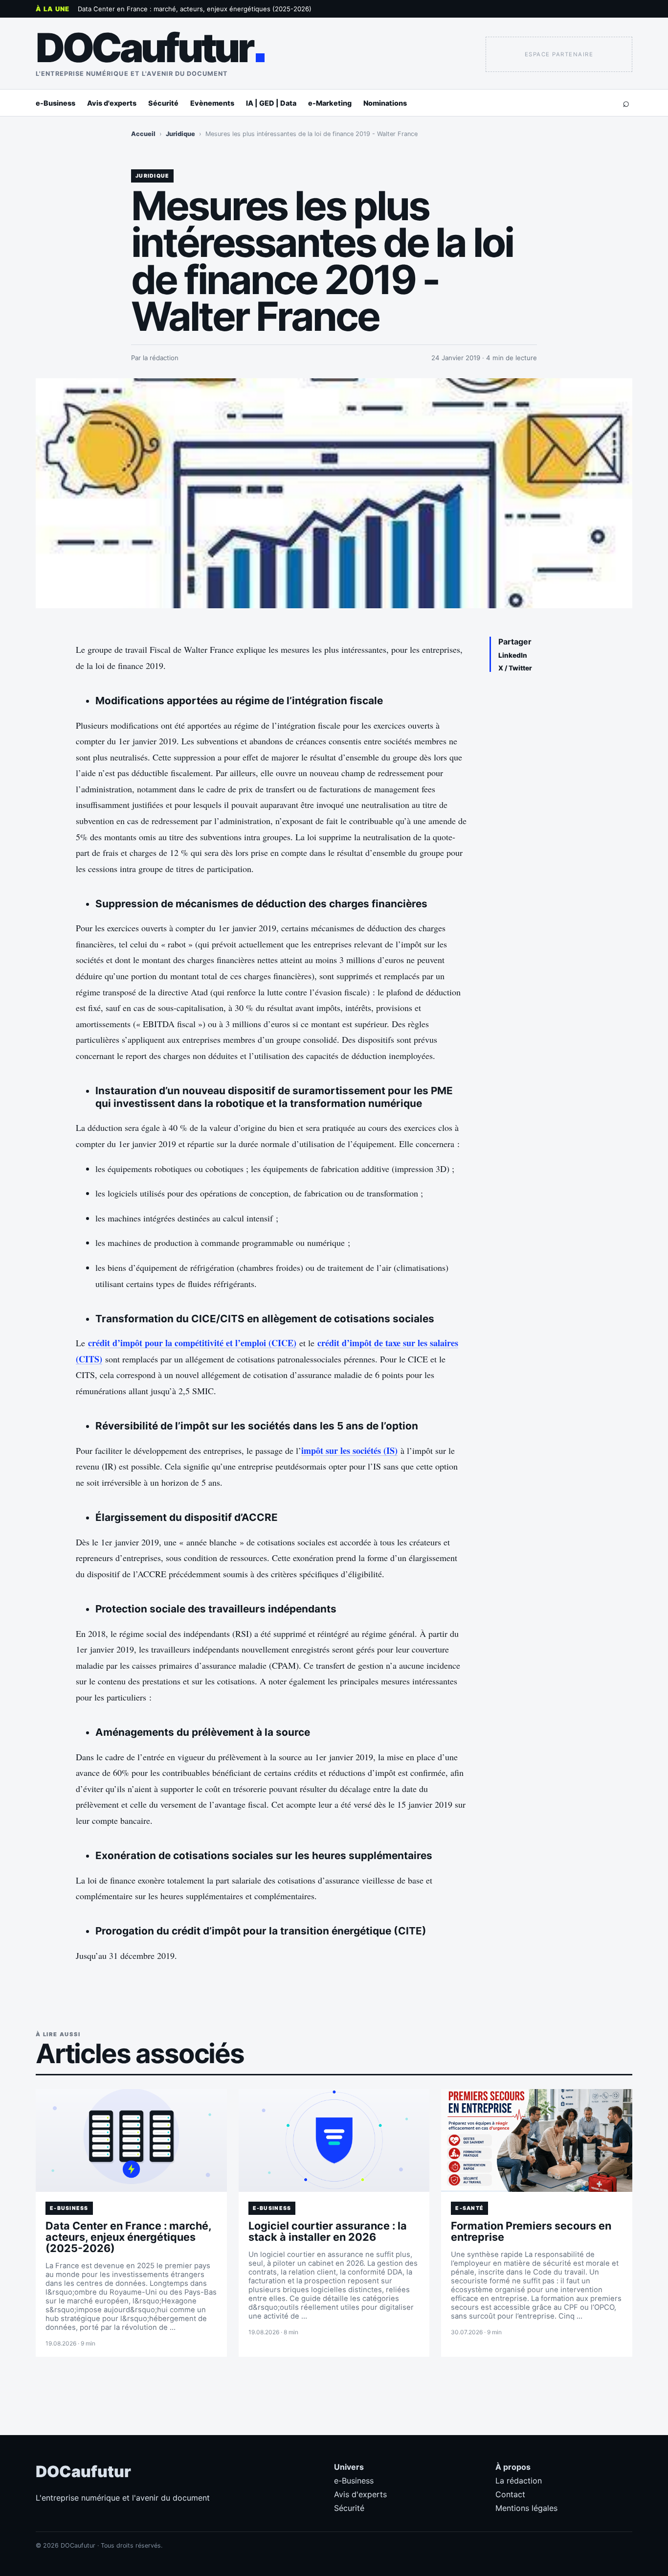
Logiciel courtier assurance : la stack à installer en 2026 (328, 2231)
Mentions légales (526, 2508)
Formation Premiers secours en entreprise (531, 2231)
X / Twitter (515, 668)
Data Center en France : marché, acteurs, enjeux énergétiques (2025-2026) (195, 9)
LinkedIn (513, 655)
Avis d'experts (112, 103)
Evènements (212, 103)
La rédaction (519, 2481)
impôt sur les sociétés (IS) (349, 1450)
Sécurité (163, 103)
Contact (510, 2494)
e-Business (56, 103)
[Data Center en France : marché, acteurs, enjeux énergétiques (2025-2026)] (131, 2140)
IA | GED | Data (271, 103)
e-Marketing (330, 103)
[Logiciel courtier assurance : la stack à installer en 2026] (334, 2140)
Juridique (180, 134)
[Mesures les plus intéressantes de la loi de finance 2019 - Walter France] (334, 493)
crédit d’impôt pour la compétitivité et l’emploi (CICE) (192, 1343)
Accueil (143, 134)
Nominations (385, 103)
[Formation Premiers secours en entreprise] (537, 2140)
